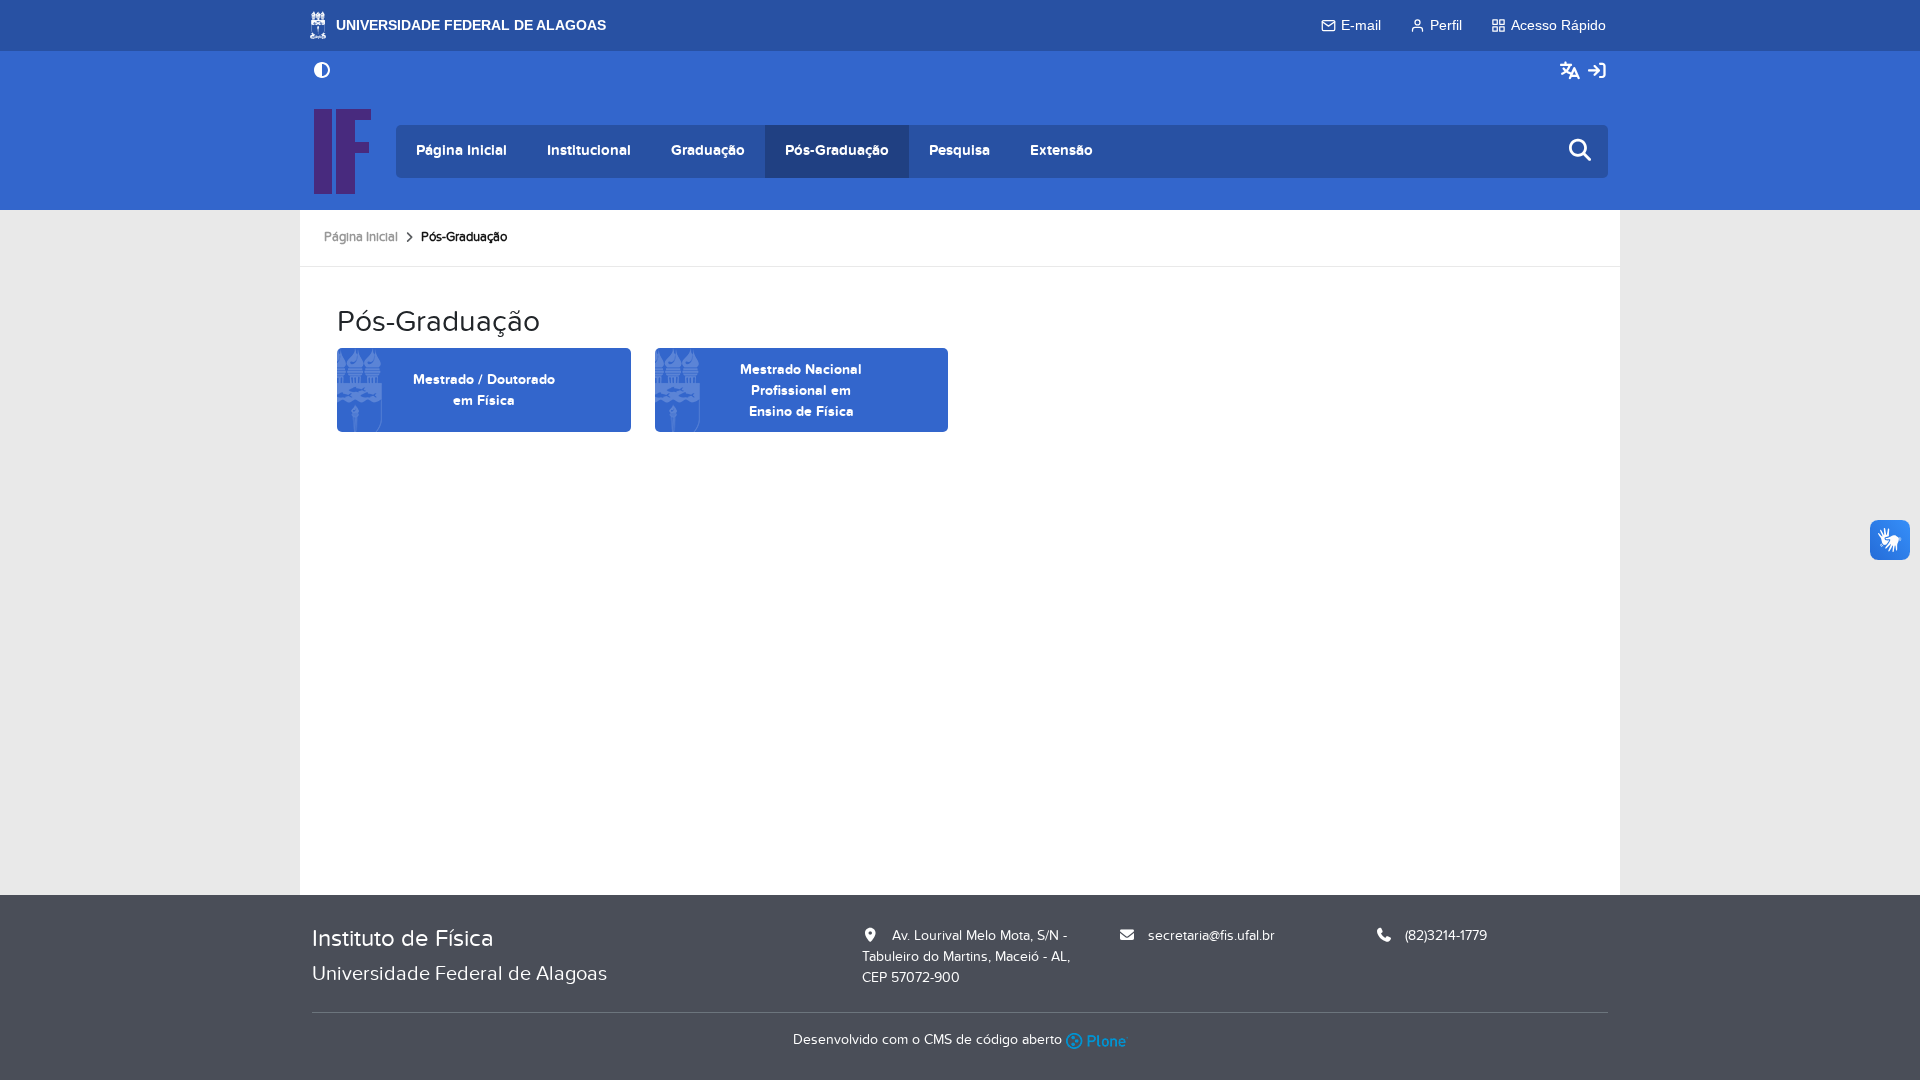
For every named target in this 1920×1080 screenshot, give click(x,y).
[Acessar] (1597, 71)
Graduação (708, 150)
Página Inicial (461, 150)
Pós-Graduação (837, 150)
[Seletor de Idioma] (1572, 71)
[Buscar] (1581, 151)
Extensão (1061, 150)
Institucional (589, 150)
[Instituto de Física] (342, 151)
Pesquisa (959, 150)
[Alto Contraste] (322, 72)
